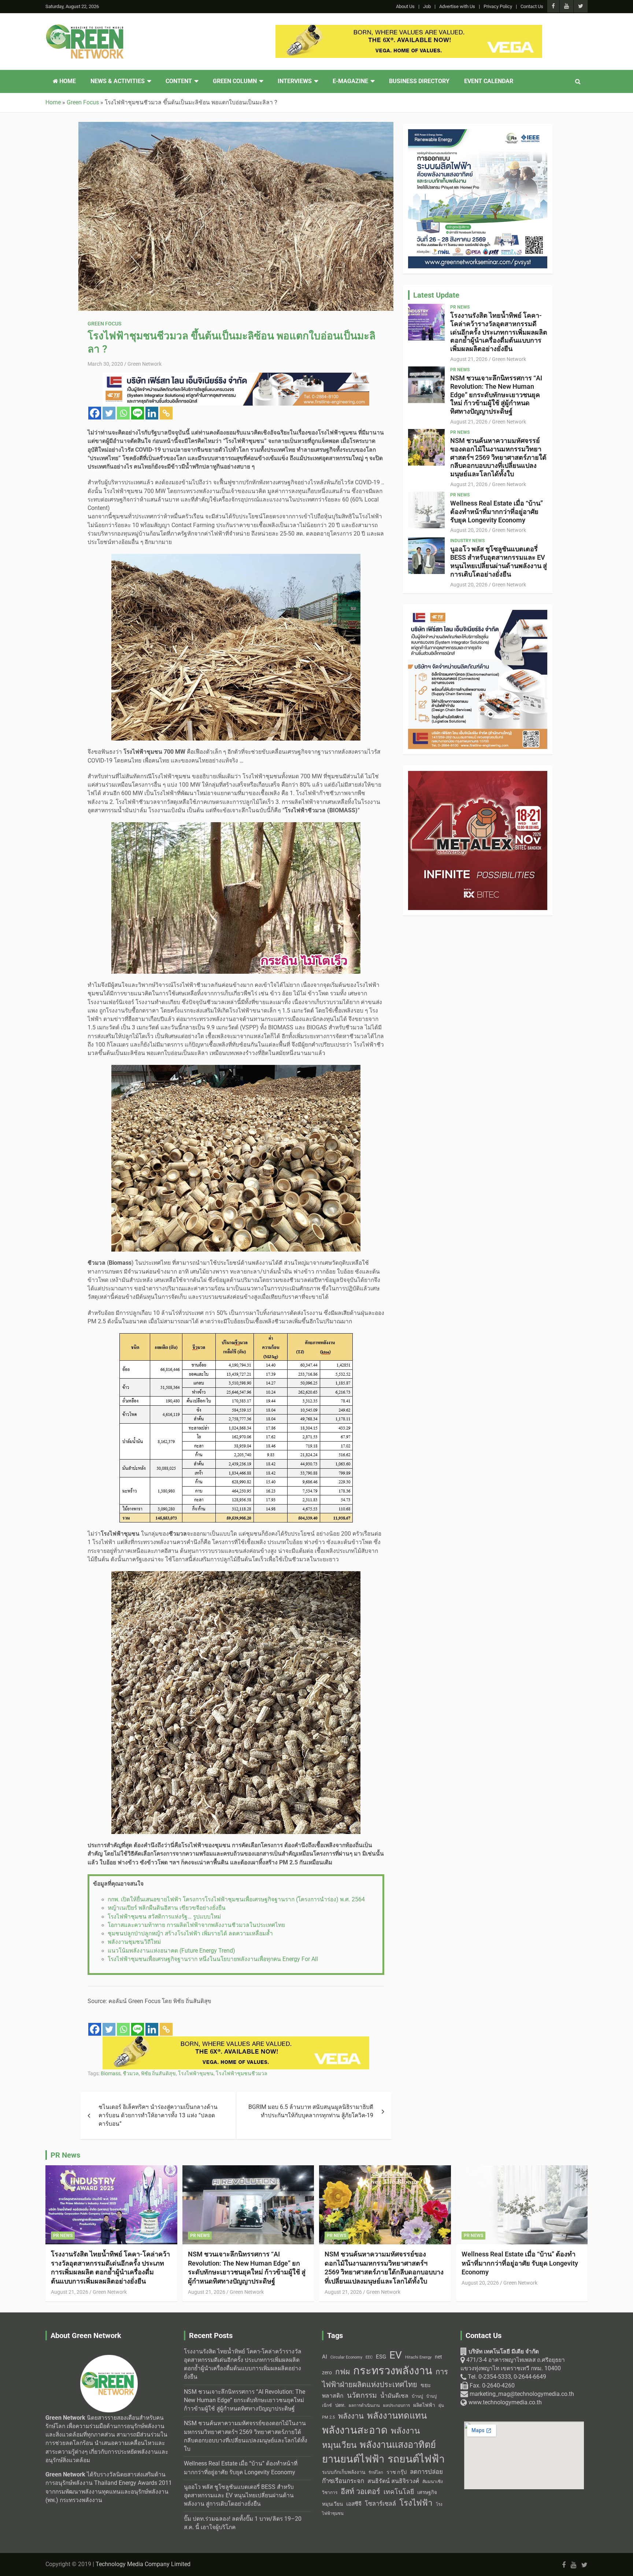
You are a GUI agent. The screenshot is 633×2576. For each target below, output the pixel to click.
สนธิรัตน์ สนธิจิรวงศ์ (393, 2481)
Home (67, 81)
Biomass (111, 2073)
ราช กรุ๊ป (397, 2472)
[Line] (138, 413)
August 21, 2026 (469, 359)
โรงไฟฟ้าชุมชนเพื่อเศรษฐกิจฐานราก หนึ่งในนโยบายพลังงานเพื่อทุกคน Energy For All (213, 1959)
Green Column (235, 81)
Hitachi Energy (418, 2357)
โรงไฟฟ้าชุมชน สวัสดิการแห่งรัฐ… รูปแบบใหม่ (164, 1917)
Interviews (295, 81)
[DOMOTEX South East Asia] (236, 2040)
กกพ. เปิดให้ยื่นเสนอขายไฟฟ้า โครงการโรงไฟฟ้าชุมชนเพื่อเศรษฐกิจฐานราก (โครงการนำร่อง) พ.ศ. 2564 (236, 1900)
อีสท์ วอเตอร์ (360, 2491)
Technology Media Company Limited (143, 2564)
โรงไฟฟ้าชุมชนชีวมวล (242, 2073)
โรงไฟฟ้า (416, 2503)
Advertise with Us (457, 6)
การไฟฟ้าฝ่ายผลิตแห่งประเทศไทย (385, 2378)
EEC (369, 2357)
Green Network (145, 364)
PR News (460, 307)
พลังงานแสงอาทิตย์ (398, 2445)
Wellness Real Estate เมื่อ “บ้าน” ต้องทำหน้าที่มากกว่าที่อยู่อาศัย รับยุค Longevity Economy (497, 512)
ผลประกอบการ (397, 2405)
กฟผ (343, 2372)
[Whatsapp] (123, 413)
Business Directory (419, 81)
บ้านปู (417, 2396)
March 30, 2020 (105, 364)
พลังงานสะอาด (355, 2430)
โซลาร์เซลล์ (380, 2504)
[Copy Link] (166, 413)
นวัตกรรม (362, 2395)
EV (396, 2355)
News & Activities (118, 81)
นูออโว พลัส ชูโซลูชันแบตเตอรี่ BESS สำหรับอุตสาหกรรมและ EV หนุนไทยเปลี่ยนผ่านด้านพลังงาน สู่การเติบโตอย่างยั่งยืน (499, 561)
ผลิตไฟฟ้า (424, 2405)
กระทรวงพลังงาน (393, 2371)
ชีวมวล (131, 2073)
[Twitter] (109, 413)
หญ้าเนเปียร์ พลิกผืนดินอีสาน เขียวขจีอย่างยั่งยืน (167, 1908)
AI (325, 2357)
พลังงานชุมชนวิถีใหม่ (134, 1942)
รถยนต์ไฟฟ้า (416, 2459)
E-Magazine (350, 81)
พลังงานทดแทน (397, 2416)
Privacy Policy (498, 6)
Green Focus (104, 324)
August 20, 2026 (469, 530)
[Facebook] (95, 413)
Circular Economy (346, 2357)
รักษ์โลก (376, 2473)
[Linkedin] (152, 413)
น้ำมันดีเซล (394, 2396)
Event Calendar (489, 81)
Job (427, 6)
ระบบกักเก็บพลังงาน (344, 2472)
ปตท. (340, 2405)
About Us (405, 6)
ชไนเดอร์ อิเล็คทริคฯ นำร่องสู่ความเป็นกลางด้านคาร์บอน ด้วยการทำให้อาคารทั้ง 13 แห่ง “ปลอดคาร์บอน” (158, 2116)
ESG (381, 2357)
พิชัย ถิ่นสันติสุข (158, 2073)
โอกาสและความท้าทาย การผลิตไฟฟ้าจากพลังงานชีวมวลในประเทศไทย (196, 1925)
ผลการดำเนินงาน (364, 2406)
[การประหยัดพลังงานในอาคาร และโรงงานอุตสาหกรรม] (236, 377)
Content (179, 81)
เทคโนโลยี (399, 2492)
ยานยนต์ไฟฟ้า (353, 2459)
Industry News (467, 541)
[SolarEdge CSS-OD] (409, 29)
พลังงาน (351, 2416)
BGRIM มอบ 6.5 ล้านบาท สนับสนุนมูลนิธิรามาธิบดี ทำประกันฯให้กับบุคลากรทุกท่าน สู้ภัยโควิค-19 (311, 2111)
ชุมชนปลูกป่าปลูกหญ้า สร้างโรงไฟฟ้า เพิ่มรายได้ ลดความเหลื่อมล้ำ (190, 1934)
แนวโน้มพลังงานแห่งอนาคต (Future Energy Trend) (171, 1951)
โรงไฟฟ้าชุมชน (196, 2073)
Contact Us (532, 6)
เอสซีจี (354, 2504)
